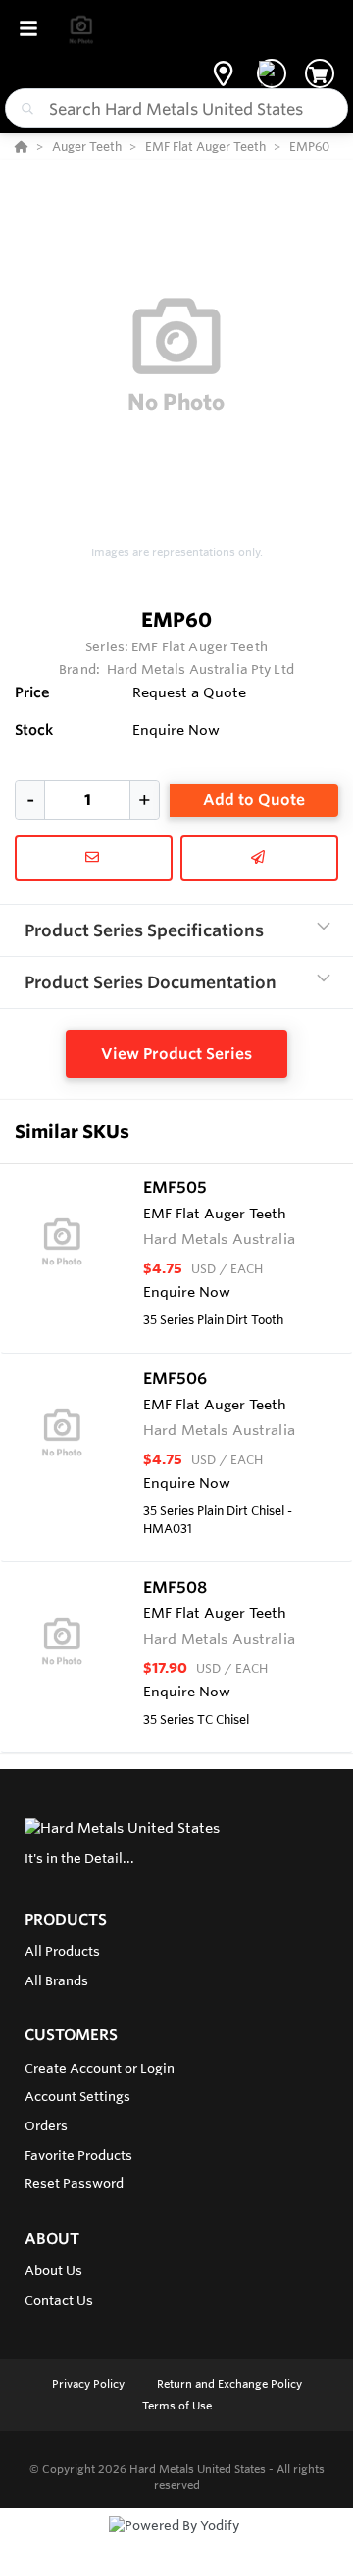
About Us (53, 2270)
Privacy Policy (90, 2384)
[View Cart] (320, 73)
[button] (223, 73)
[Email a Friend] (259, 858)
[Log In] (272, 73)
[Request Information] (94, 858)
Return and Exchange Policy (229, 2384)
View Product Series (176, 1053)
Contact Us (59, 2300)
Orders (46, 2125)
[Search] (24, 109)
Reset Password (74, 2183)
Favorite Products (78, 2155)
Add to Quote (254, 800)
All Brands (56, 1980)
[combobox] (176, 108)
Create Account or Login (100, 2068)
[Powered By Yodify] (176, 2544)
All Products (62, 1951)
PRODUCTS (66, 1919)
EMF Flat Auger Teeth (200, 646)
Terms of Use (177, 2406)
